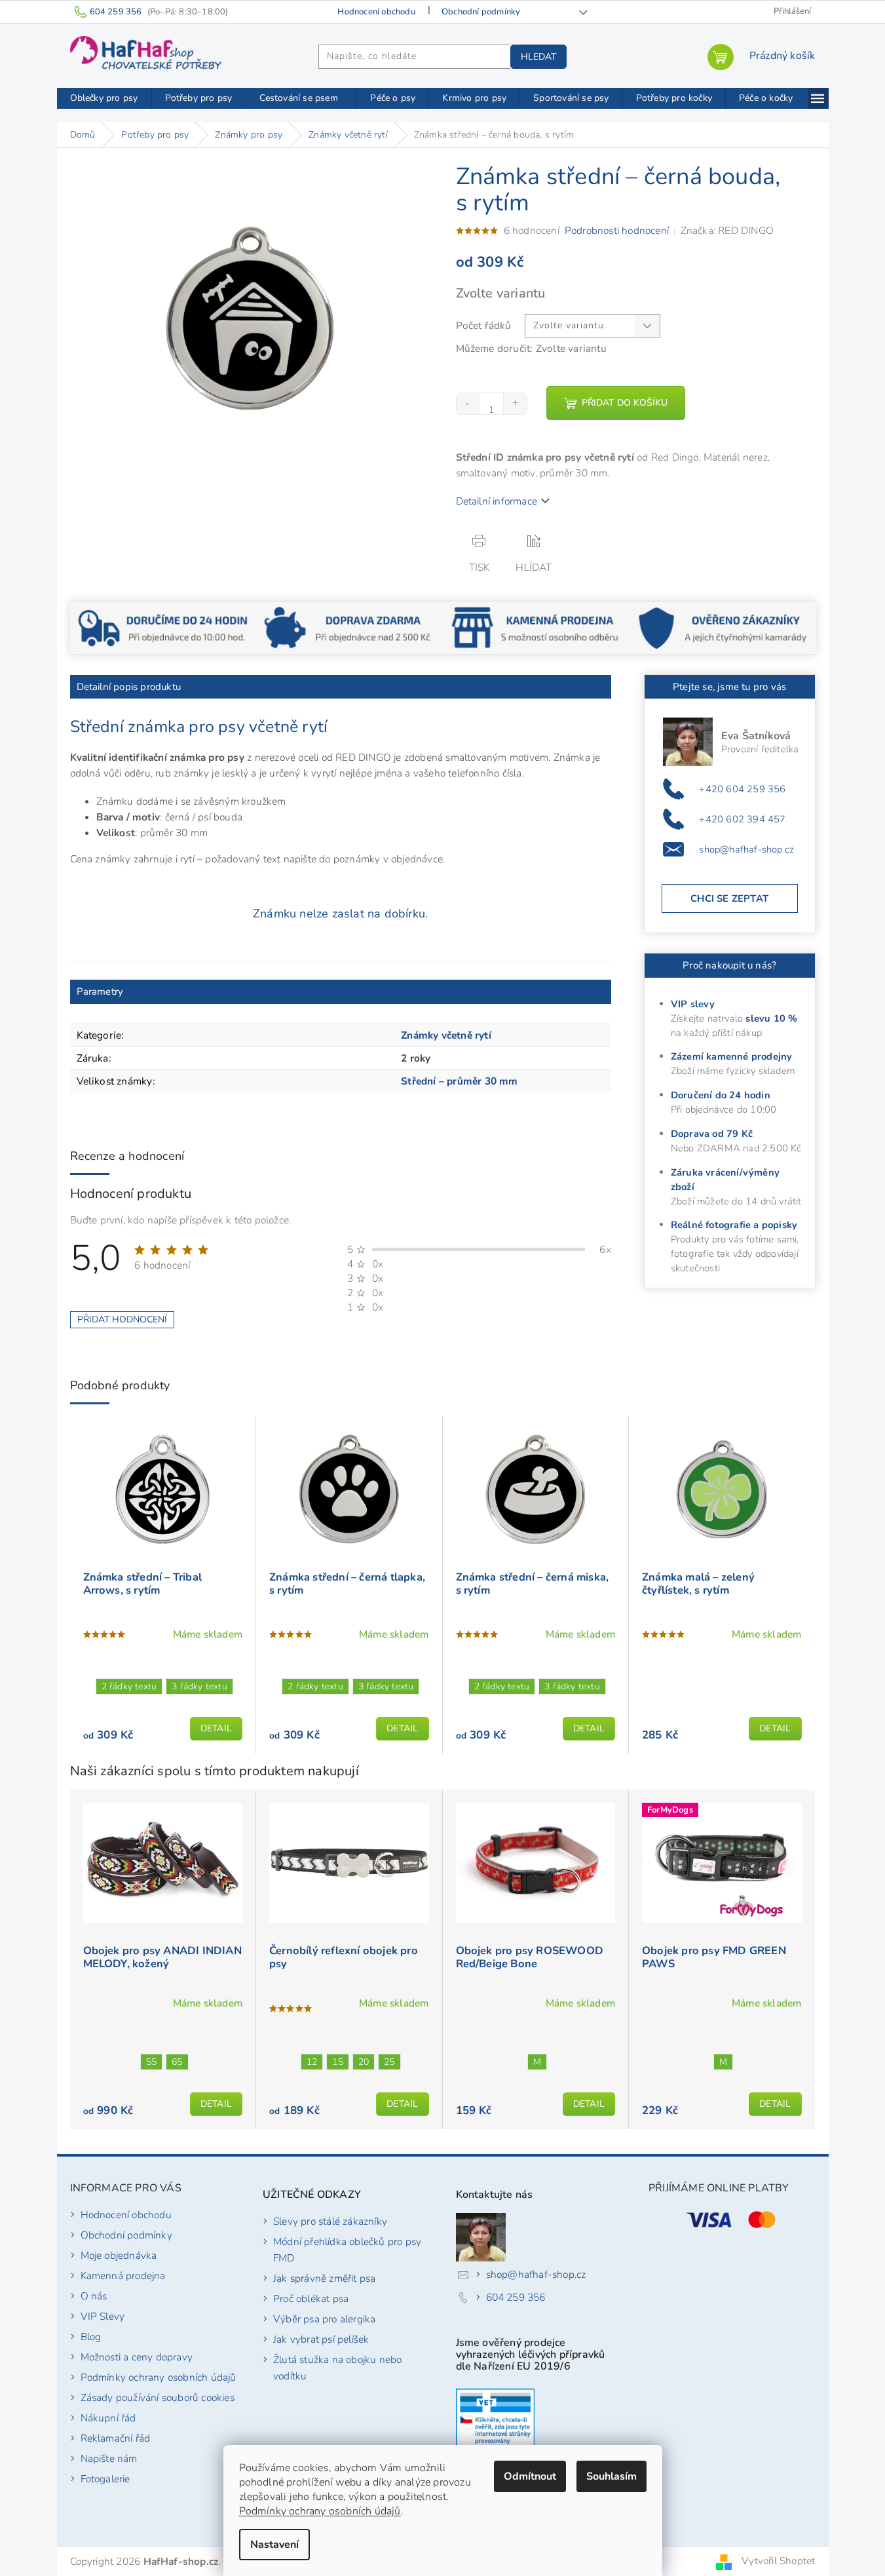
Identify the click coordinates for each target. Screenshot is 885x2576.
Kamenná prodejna (123, 2276)
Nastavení (274, 2545)
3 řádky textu (199, 1686)
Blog (91, 2336)
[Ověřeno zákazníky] (722, 627)
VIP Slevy (103, 2316)
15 (337, 2062)
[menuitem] (104, 98)
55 (151, 2062)
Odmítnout (530, 2476)
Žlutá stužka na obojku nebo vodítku (337, 2368)
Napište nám (109, 2458)
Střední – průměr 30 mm (459, 1081)
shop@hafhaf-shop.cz (746, 849)
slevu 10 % (771, 1018)
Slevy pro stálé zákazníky (330, 2221)
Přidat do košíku (625, 403)
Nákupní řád (108, 2418)
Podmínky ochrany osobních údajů (320, 2511)
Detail (216, 1728)
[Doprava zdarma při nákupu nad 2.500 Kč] (349, 627)
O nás (94, 2296)
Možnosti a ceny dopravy (137, 2357)
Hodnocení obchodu (376, 12)
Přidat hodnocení (122, 1319)
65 (177, 2062)
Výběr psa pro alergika (324, 2319)
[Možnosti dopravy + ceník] (163, 627)
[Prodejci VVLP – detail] (495, 2421)
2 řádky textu (129, 1686)
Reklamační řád (116, 2438)
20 (364, 2062)
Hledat (538, 57)
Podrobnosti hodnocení (617, 230)
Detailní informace (497, 501)
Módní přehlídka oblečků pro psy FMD (347, 2250)
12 (312, 2062)
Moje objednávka (119, 2255)
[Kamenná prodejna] (536, 627)
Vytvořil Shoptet (778, 2561)
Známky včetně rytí (446, 1035)
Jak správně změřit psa (324, 2278)
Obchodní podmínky (481, 12)
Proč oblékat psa (311, 2298)
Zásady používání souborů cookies (158, 2397)
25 (389, 2062)
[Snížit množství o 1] (468, 404)
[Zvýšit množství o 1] (515, 404)
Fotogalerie (105, 2479)
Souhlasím (612, 2476)
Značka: (727, 230)
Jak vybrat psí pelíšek (321, 2339)
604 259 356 (516, 2297)
